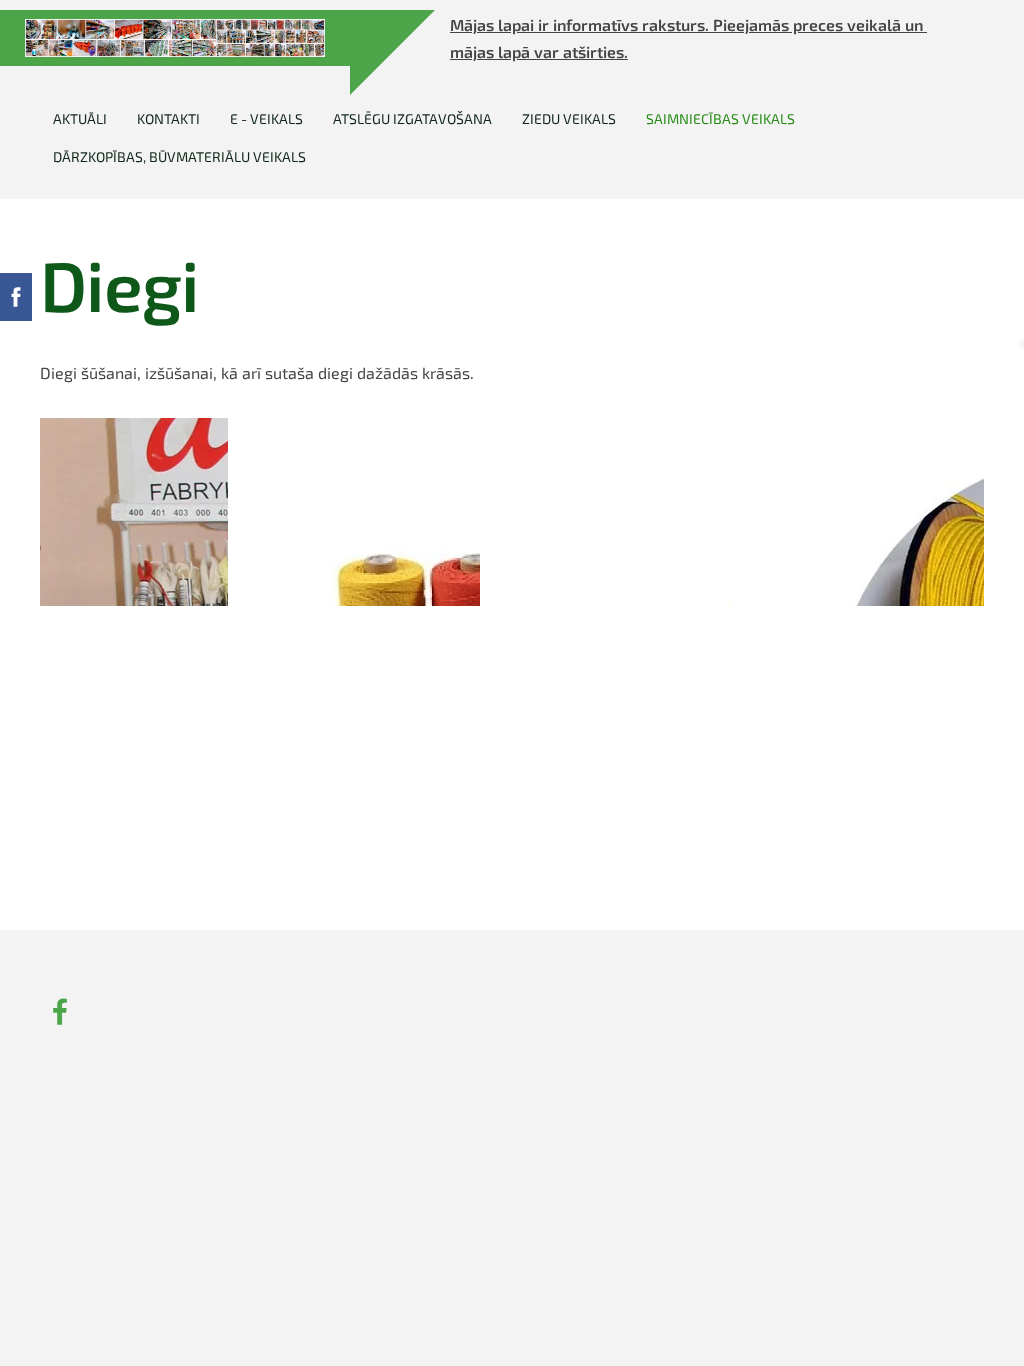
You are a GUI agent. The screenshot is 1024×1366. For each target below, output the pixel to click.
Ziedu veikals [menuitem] (569, 118)
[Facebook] (60, 1011)
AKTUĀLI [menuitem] (80, 118)
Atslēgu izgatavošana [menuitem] (412, 118)
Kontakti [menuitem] (168, 118)
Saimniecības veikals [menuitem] (720, 118)
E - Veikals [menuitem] (266, 118)
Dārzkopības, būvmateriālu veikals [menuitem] (179, 156)
